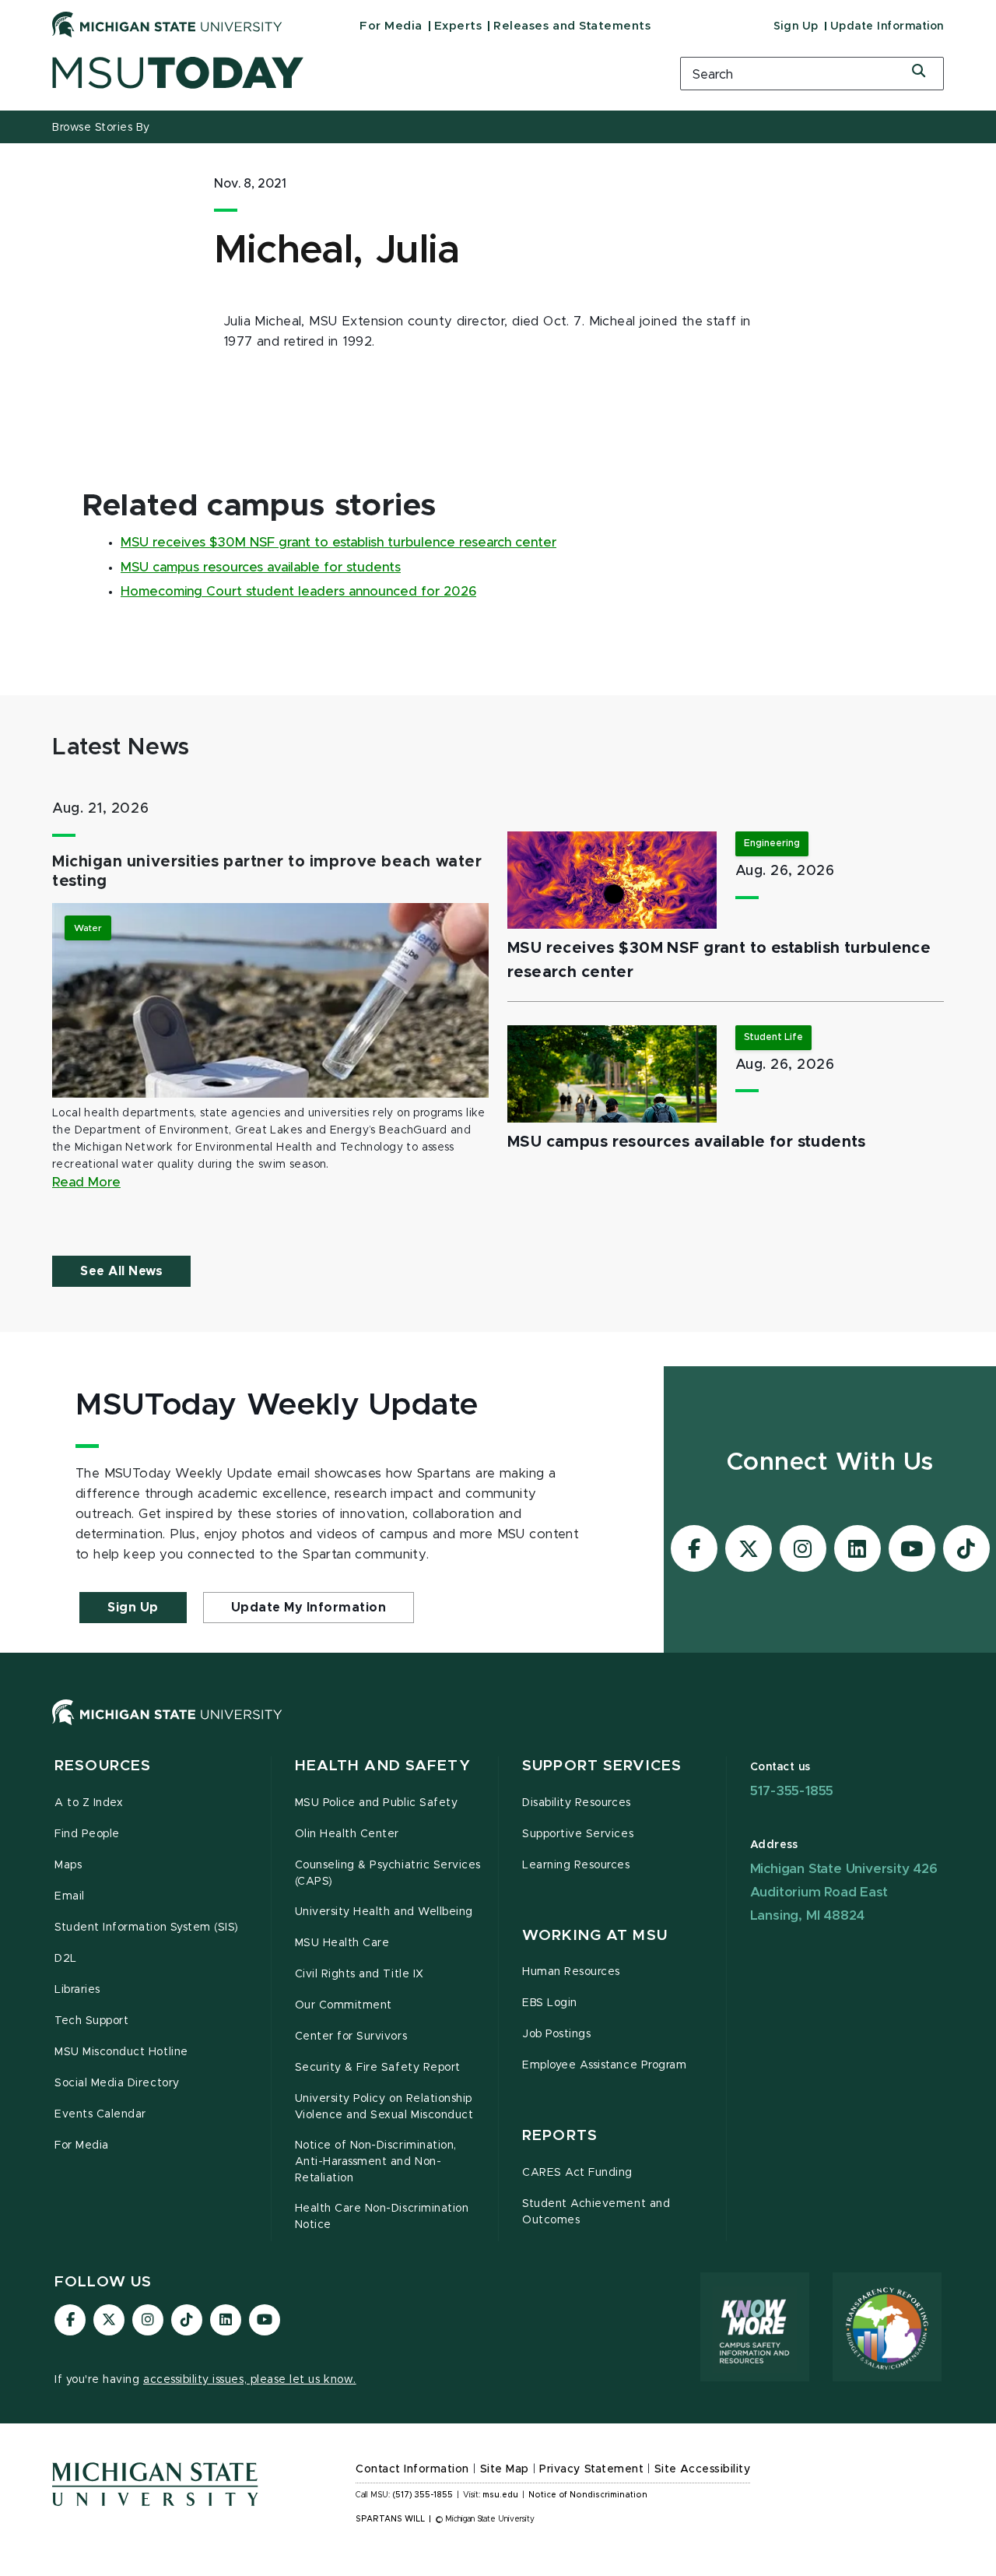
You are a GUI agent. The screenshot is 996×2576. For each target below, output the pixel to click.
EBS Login (550, 2003)
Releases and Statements (572, 26)
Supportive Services (578, 1834)
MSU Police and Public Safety (377, 1803)
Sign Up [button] (133, 1608)
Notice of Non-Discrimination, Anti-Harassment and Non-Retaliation (376, 2162)
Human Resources (571, 1972)
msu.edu (500, 2495)
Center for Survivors (351, 2037)
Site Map (505, 2469)
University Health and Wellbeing (384, 1912)
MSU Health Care (342, 1943)
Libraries (77, 1990)
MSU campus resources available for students (261, 568)
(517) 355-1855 (423, 2495)
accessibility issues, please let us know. (250, 2380)
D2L (66, 1959)
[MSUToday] (346, 73)
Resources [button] (103, 1766)
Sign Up (796, 26)
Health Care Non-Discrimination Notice (382, 2217)
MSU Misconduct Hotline (121, 2052)
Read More (86, 1183)
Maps (68, 1865)
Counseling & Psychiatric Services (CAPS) (388, 1873)
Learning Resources (576, 1865)
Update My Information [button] (309, 1608)
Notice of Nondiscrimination (588, 2495)
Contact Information (412, 2469)
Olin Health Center (347, 1834)
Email (70, 1896)
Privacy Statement (591, 2469)
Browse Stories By (101, 128)
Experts (458, 26)
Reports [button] (560, 2136)
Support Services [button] (602, 1766)
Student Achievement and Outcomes (596, 2212)
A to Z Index (89, 1803)
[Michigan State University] (167, 24)
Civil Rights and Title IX (359, 1974)
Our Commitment (344, 2005)
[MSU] (498, 1728)
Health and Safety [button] (383, 1766)
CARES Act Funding (577, 2173)
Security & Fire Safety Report (378, 2068)
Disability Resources (577, 1803)
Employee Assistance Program (604, 2065)
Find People (87, 1834)
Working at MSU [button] (595, 1936)
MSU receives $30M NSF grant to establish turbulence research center (338, 543)
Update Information (887, 26)
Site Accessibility (703, 2469)
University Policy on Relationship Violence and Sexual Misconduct (384, 2107)
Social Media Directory (117, 2083)
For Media (391, 26)
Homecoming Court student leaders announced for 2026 (298, 592)
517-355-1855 (792, 1791)
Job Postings (556, 2034)
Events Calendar (100, 2114)
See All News (121, 1271)
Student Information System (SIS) (147, 1928)
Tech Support (91, 2021)
